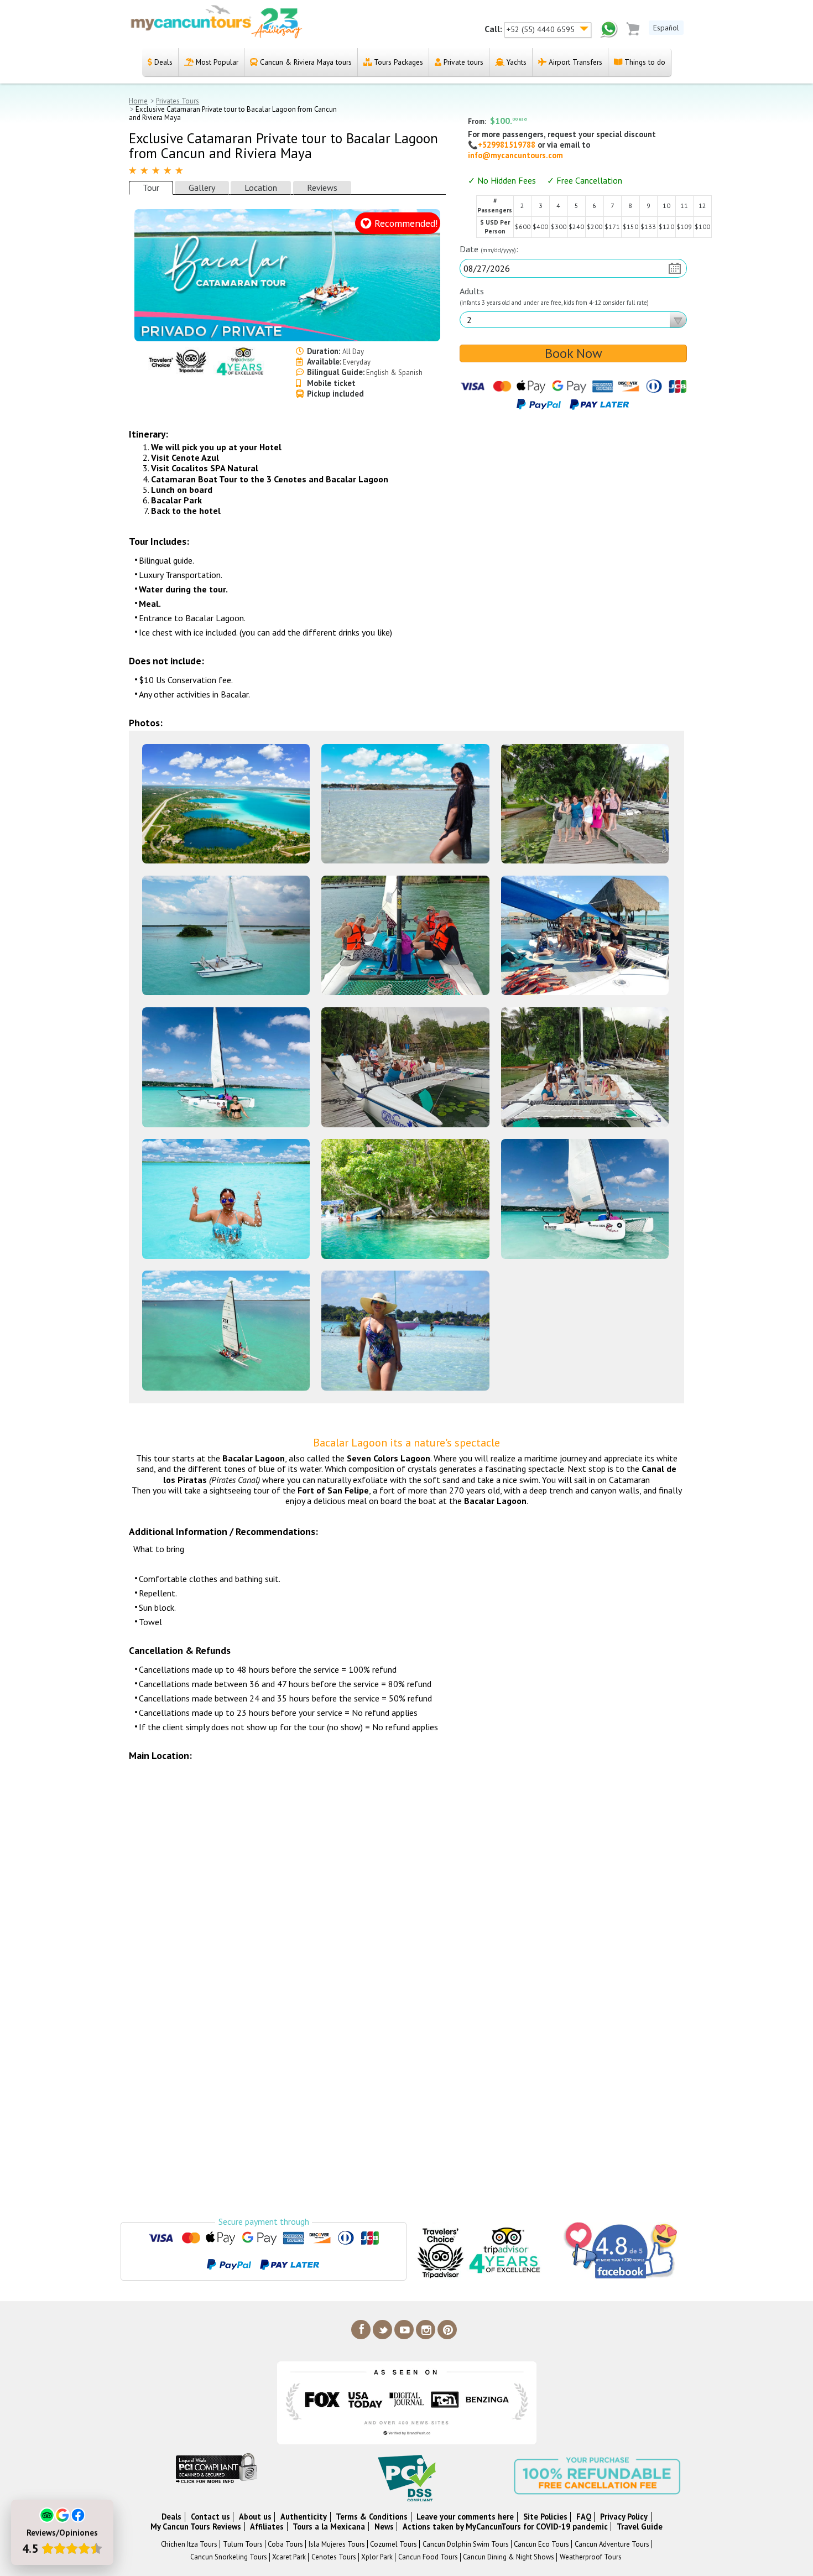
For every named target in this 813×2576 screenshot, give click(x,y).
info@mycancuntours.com (515, 155)
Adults (554, 296)
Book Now (574, 353)
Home (138, 101)
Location (261, 188)
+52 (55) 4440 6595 (542, 29)
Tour (151, 188)
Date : (489, 249)
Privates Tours (178, 101)
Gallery (202, 188)
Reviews (322, 188)
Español (666, 28)
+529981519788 (508, 145)
